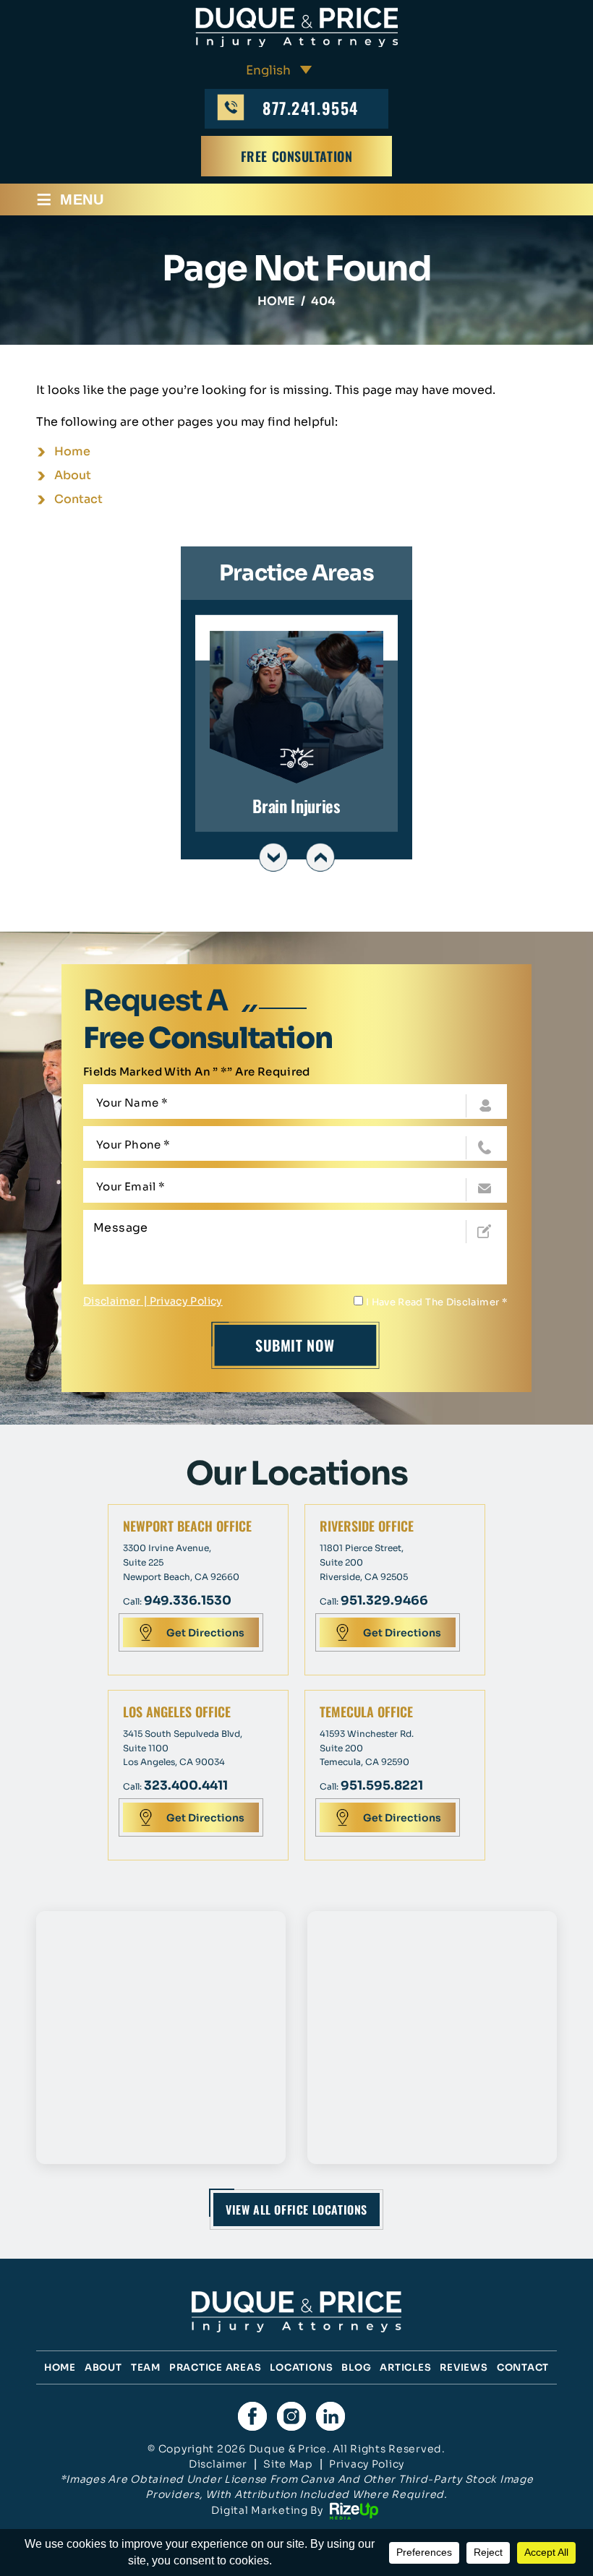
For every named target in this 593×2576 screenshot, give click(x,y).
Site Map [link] (288, 2464)
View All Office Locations (296, 2210)
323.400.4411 (186, 1786)
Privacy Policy (186, 1301)
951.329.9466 (384, 1601)
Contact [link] (78, 499)
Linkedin (330, 2416)
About (103, 2367)
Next (320, 857)
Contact (523, 2367)
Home (60, 2367)
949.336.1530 (188, 1601)
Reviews (464, 2367)
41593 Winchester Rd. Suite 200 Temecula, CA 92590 (367, 1748)
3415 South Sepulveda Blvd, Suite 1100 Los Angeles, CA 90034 (183, 1748)
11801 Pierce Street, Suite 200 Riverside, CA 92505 (364, 1562)
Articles (405, 2367)
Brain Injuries (296, 723)
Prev (273, 857)
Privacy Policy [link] (367, 2464)
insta (291, 2416)
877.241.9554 (310, 108)
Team (146, 2367)
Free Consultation (297, 156)
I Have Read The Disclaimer (436, 1302)
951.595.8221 (382, 1786)
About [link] (73, 475)
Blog (356, 2367)
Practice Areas (216, 2367)
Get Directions (205, 1633)
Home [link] (72, 451)
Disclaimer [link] (218, 2464)
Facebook (252, 2416)
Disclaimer (112, 1301)
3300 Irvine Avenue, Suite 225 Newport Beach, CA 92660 (181, 1562)
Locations (301, 2367)
